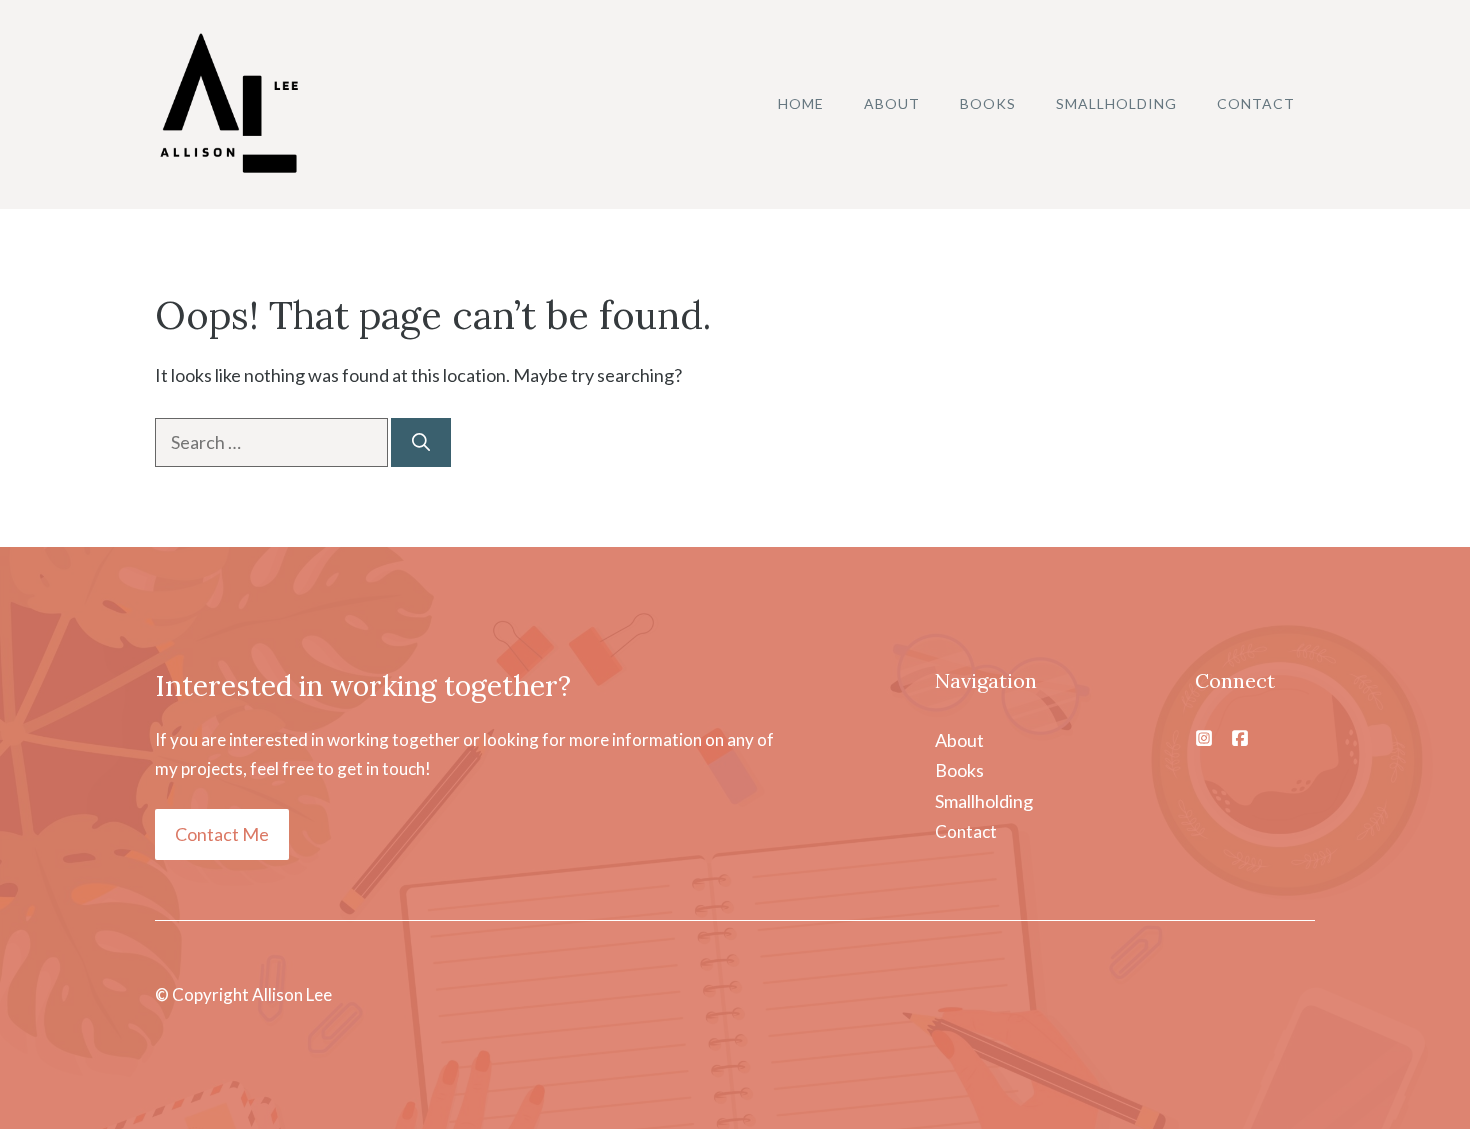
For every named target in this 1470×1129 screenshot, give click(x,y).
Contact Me (222, 834)
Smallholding (1116, 103)
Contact (1256, 103)
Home (801, 103)
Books (988, 103)
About (892, 103)
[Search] (421, 442)
